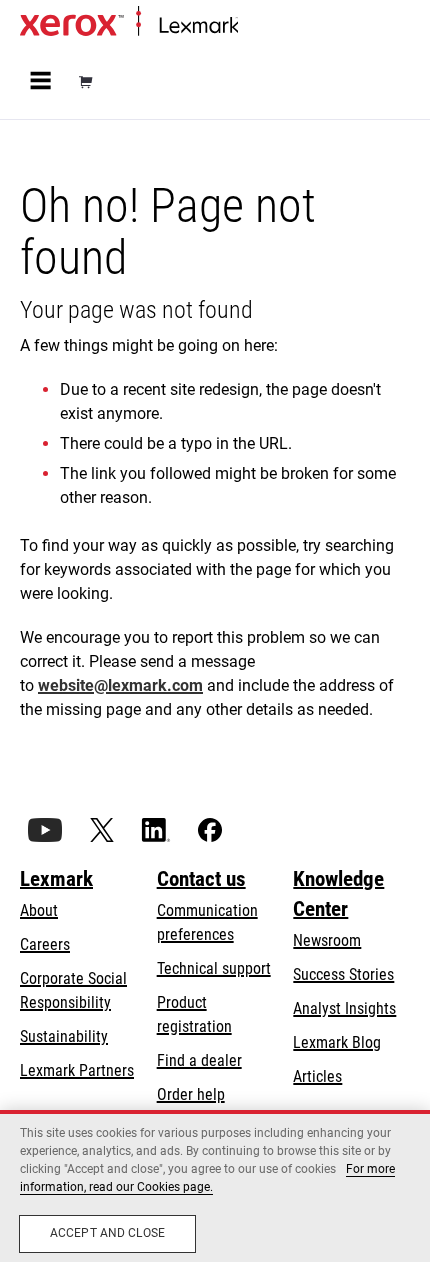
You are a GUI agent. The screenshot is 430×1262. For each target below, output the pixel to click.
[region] (215, 1186)
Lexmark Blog (337, 1042)
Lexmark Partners (77, 1070)
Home (254, 26)
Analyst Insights (344, 1008)
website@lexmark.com (120, 685)
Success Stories (343, 974)
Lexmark (56, 879)
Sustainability (64, 1036)
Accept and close (107, 1233)
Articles (317, 1076)
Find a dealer (199, 1060)
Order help (191, 1094)
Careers (45, 944)
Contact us (201, 879)
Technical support (214, 968)
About (39, 910)
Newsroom (327, 940)
